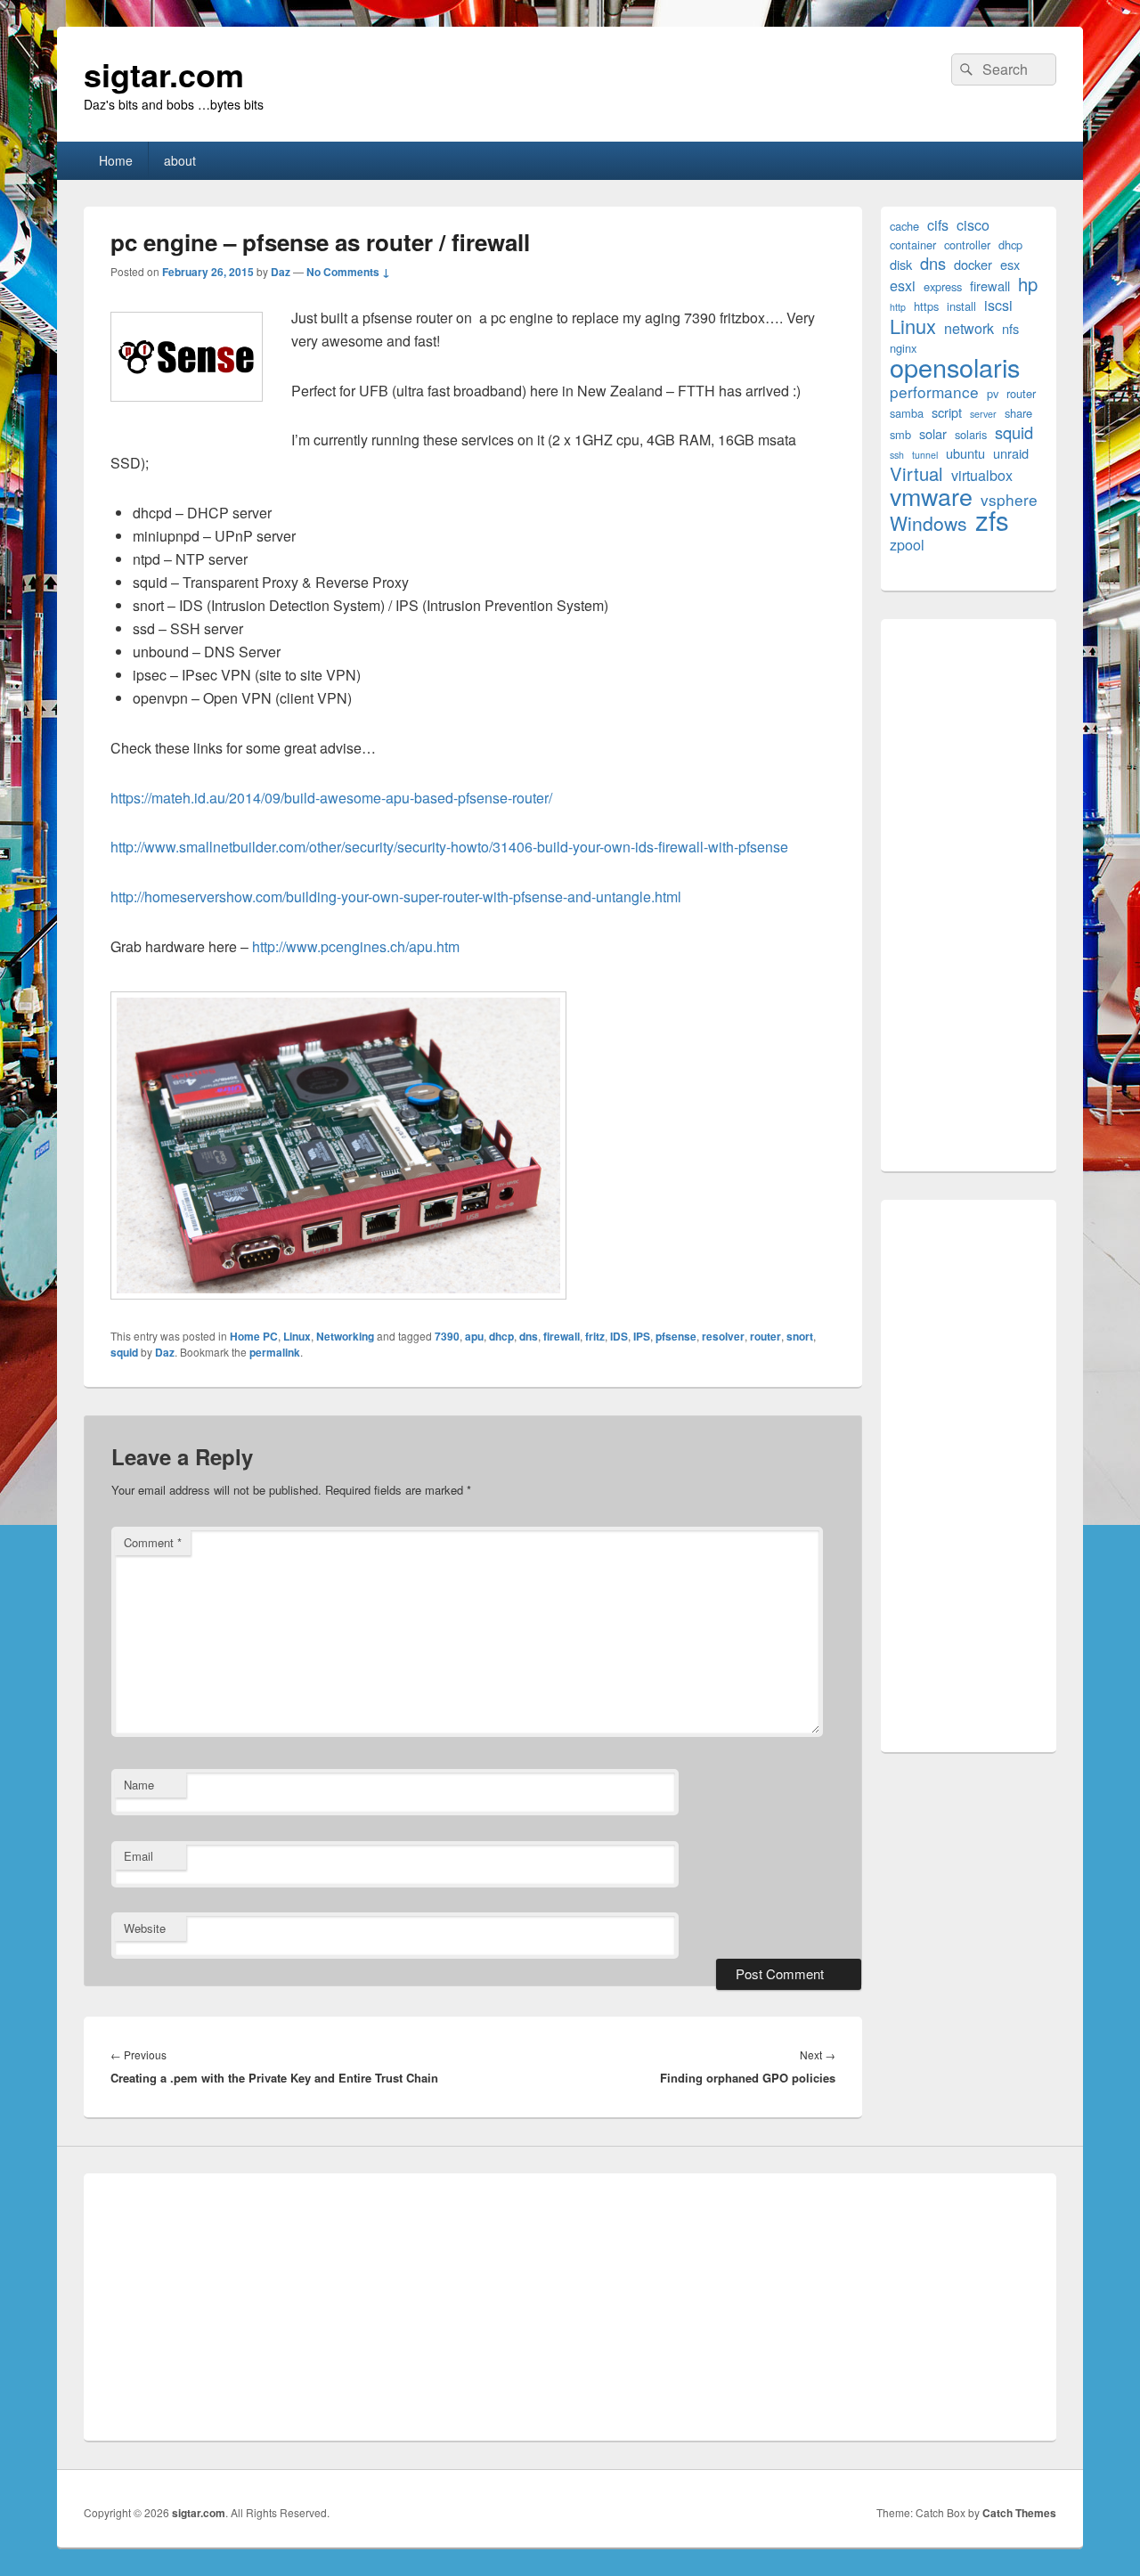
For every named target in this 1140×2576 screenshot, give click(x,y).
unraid (1011, 453)
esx (1010, 264)
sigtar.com (164, 74)
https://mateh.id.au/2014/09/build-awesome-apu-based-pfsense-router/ (331, 798)
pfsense (676, 1336)
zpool (907, 545)
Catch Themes (1019, 2513)
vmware (931, 496)
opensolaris (955, 367)
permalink (275, 1352)
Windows (928, 523)
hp (1028, 284)
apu (474, 1336)
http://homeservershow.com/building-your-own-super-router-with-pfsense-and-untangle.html (396, 897)
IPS (642, 1336)
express (943, 286)
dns (529, 1336)
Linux (297, 1336)
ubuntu (965, 453)
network (969, 328)
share (1018, 413)
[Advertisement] (969, 895)
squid (124, 1352)
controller (967, 245)
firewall (562, 1336)
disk (901, 264)
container (913, 245)
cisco (973, 225)
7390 (447, 1336)
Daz (281, 272)
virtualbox (982, 475)
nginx (903, 348)
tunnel (925, 455)
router (765, 1336)
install (961, 306)
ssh (897, 455)
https (926, 306)
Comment (153, 1542)
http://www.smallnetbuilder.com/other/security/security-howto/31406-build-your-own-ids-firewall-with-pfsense (449, 847)
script (947, 412)
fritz (595, 1336)
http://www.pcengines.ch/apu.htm (356, 946)
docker (973, 264)
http (898, 307)
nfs (1010, 328)
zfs (992, 520)
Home (116, 160)
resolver (723, 1336)
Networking (345, 1336)
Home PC (254, 1336)
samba (907, 413)
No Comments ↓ (348, 272)
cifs (938, 225)
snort (800, 1336)
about (180, 160)
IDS (619, 1336)
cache (904, 226)
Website (145, 1928)
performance (934, 391)
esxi (903, 285)
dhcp (501, 1336)
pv (993, 393)
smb (900, 434)
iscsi (998, 305)
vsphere (1009, 499)
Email (138, 1856)
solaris (971, 434)
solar (933, 433)
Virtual (916, 473)
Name (139, 1785)
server (983, 414)
